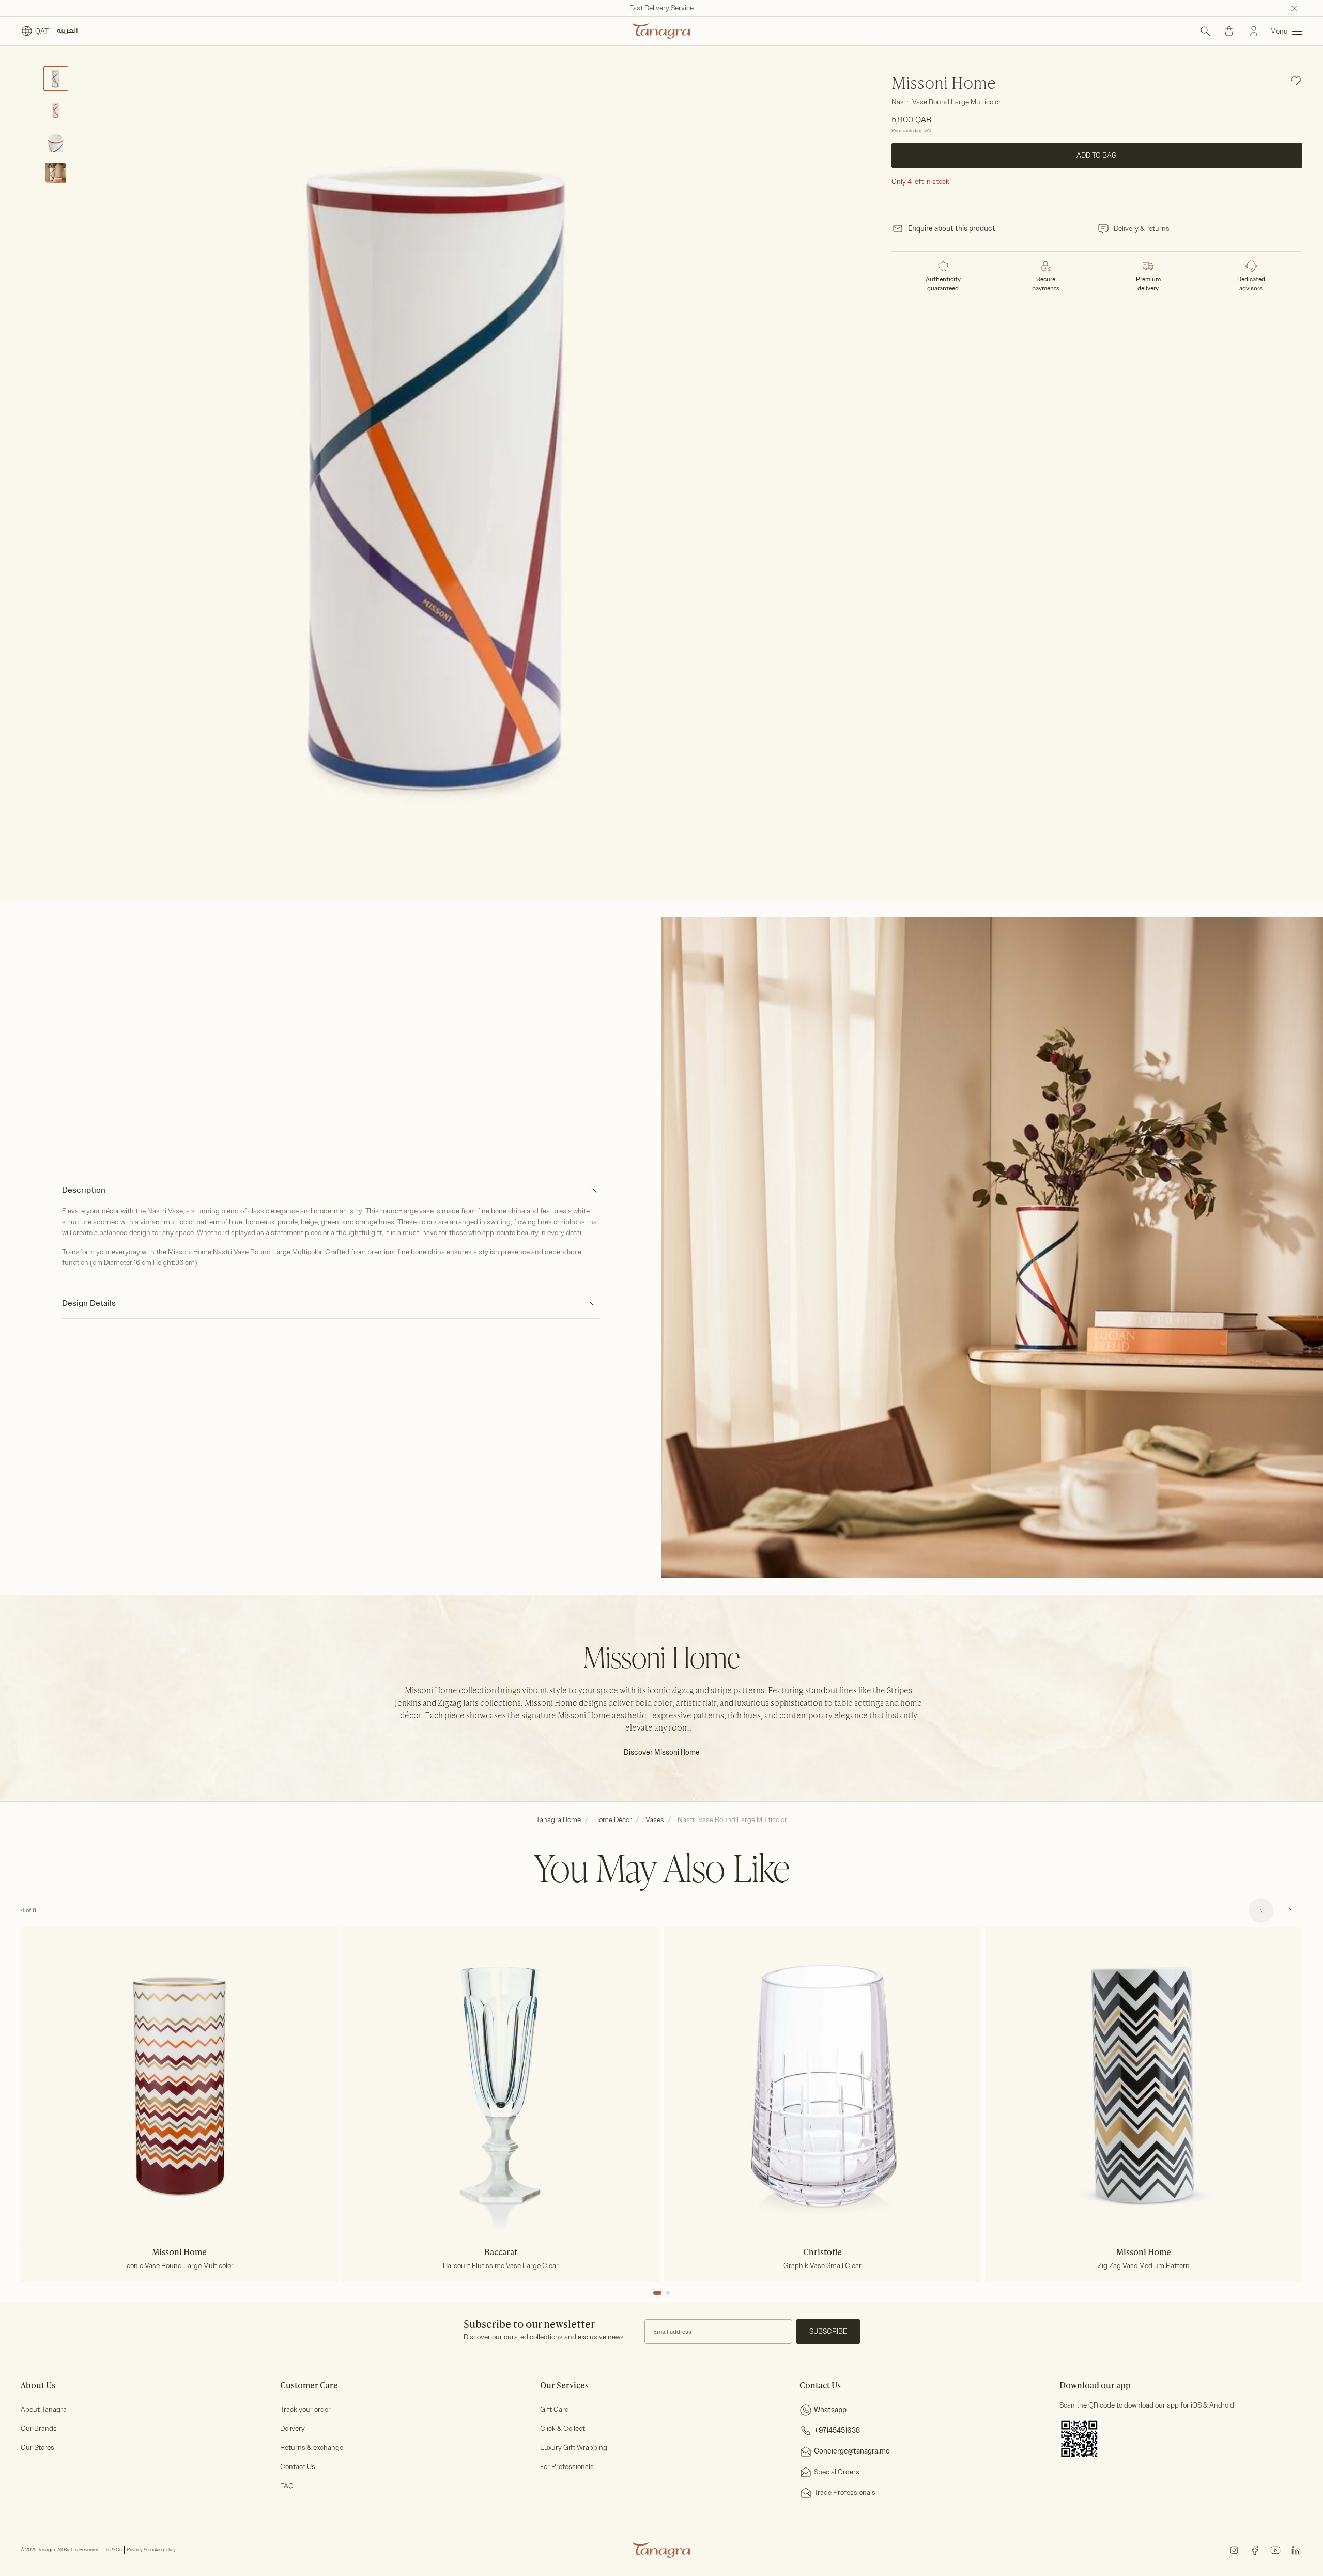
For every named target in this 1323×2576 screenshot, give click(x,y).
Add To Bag (1097, 155)
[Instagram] (1234, 2549)
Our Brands (39, 2428)
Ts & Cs (114, 2550)
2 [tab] (668, 2293)
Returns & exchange (312, 2448)
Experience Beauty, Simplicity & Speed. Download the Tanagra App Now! (662, 8)
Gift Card (555, 2409)
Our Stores (37, 2448)
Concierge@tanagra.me (852, 2451)
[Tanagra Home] (661, 31)
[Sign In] (1254, 31)
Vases (655, 1820)
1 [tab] (657, 2293)
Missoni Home (944, 84)
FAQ (287, 2486)
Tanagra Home (558, 1820)
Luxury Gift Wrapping (574, 2448)
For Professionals (567, 2467)
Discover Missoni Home (662, 1753)
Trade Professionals (845, 2493)
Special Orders (837, 2472)
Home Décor (613, 1820)
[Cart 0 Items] (1229, 31)
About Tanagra (44, 2409)
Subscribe (828, 2331)
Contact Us (298, 2467)
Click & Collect (563, 2428)
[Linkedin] (1296, 2549)
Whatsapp (830, 2410)
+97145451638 (837, 2431)
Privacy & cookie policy (151, 2550)
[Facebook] (1255, 2549)
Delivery (293, 2428)
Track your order (305, 2409)
